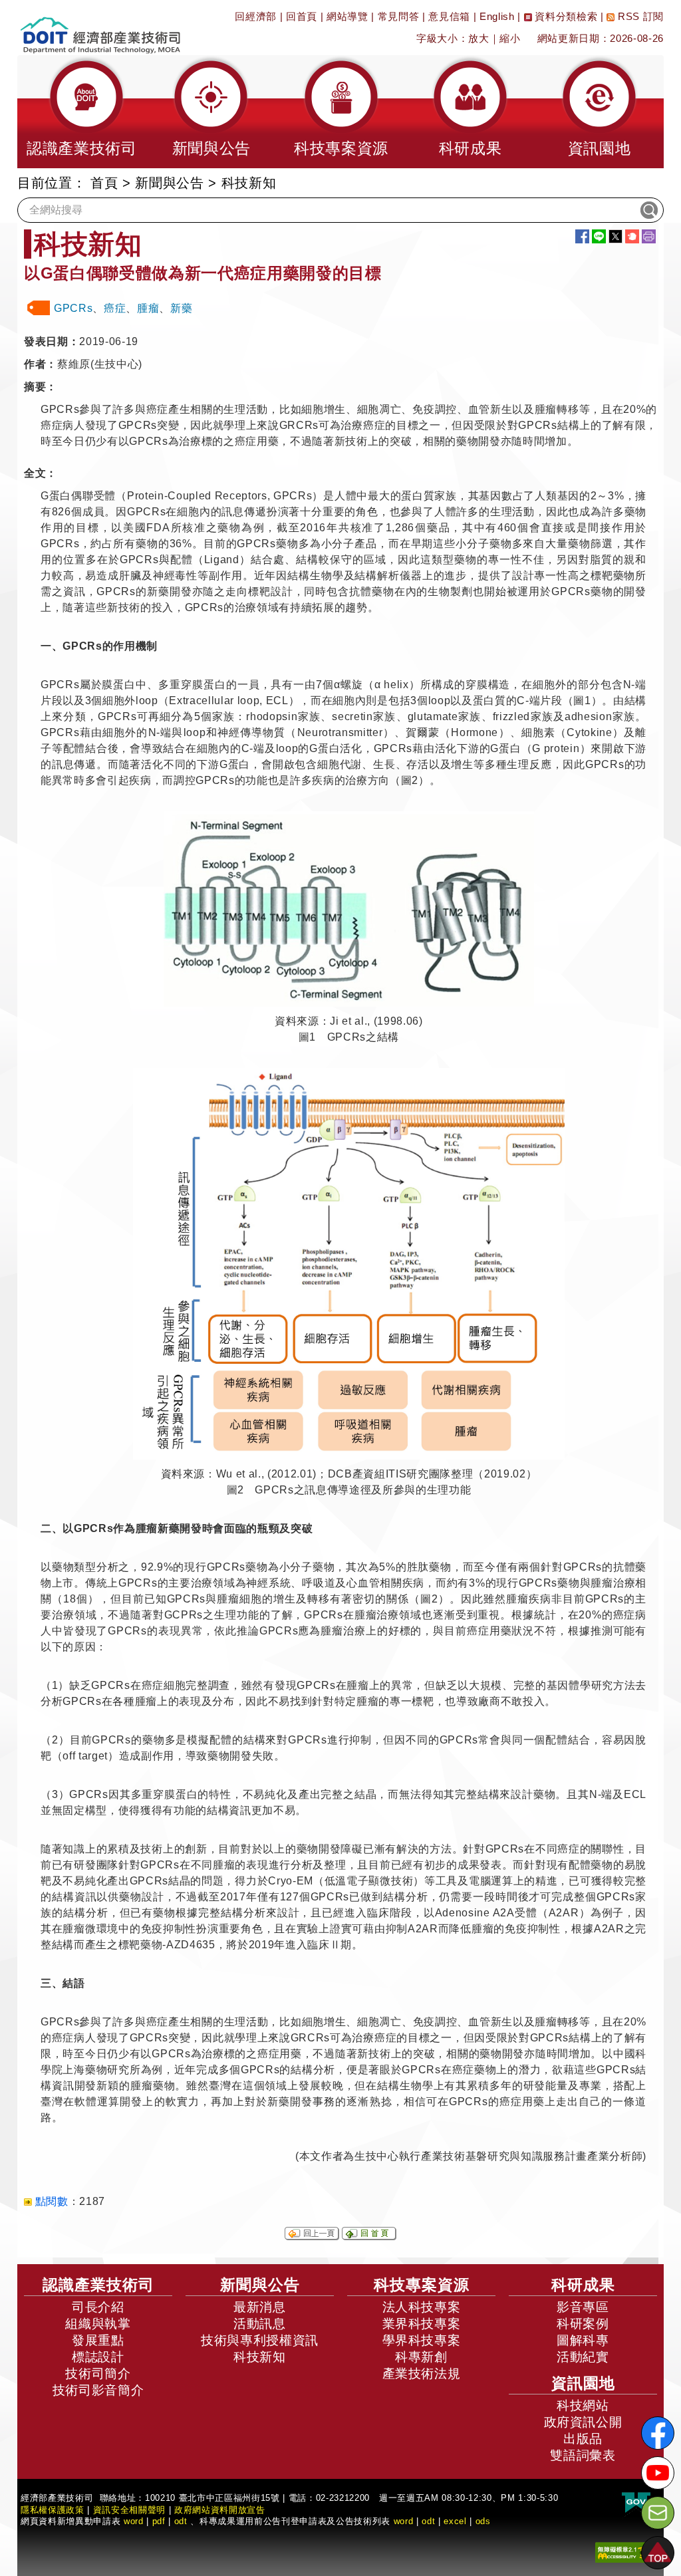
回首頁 (302, 16)
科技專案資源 (422, 2285)
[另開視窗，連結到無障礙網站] (624, 2552)
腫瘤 (148, 308)
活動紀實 (583, 2357)
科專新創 (421, 2357)
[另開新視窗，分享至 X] (615, 236)
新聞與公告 (169, 183)
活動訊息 (260, 2324)
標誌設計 (98, 2357)
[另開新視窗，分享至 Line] (599, 236)
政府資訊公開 (583, 2422)
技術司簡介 (98, 2374)
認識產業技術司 (98, 2285)
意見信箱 (449, 16)
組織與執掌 (98, 2324)
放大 (478, 38)
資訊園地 (583, 2383)
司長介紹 (98, 2307)
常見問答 (399, 16)
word (404, 2521)
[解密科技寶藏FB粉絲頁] (658, 2433)
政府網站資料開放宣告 (220, 2510)
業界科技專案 (422, 2324)
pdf (159, 2521)
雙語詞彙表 (583, 2455)
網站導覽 (347, 16)
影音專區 (583, 2307)
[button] (82, 112)
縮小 (510, 38)
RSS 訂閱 (639, 16)
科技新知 (260, 2357)
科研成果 (583, 2285)
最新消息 (260, 2307)
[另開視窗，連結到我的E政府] (636, 2503)
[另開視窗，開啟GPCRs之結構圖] (349, 909)
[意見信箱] (658, 2513)
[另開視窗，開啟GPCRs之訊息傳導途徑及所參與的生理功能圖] (349, 1264)
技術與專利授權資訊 (260, 2340)
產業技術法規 (422, 2374)
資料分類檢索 (565, 16)
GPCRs (73, 308)
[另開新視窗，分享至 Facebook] (582, 236)
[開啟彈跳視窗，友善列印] (649, 236)
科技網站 (583, 2405)
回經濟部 (256, 16)
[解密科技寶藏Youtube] (658, 2473)
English (497, 16)
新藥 (181, 308)
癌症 (115, 308)
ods (483, 2521)
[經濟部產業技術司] (100, 27)
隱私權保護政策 (53, 2510)
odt (181, 2521)
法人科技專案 (422, 2307)
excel (455, 2521)
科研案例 (583, 2324)
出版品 (583, 2439)
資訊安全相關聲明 (129, 2510)
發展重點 (98, 2340)
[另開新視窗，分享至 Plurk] (632, 236)
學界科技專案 (422, 2340)
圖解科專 (583, 2340)
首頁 (104, 183)
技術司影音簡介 (98, 2390)
